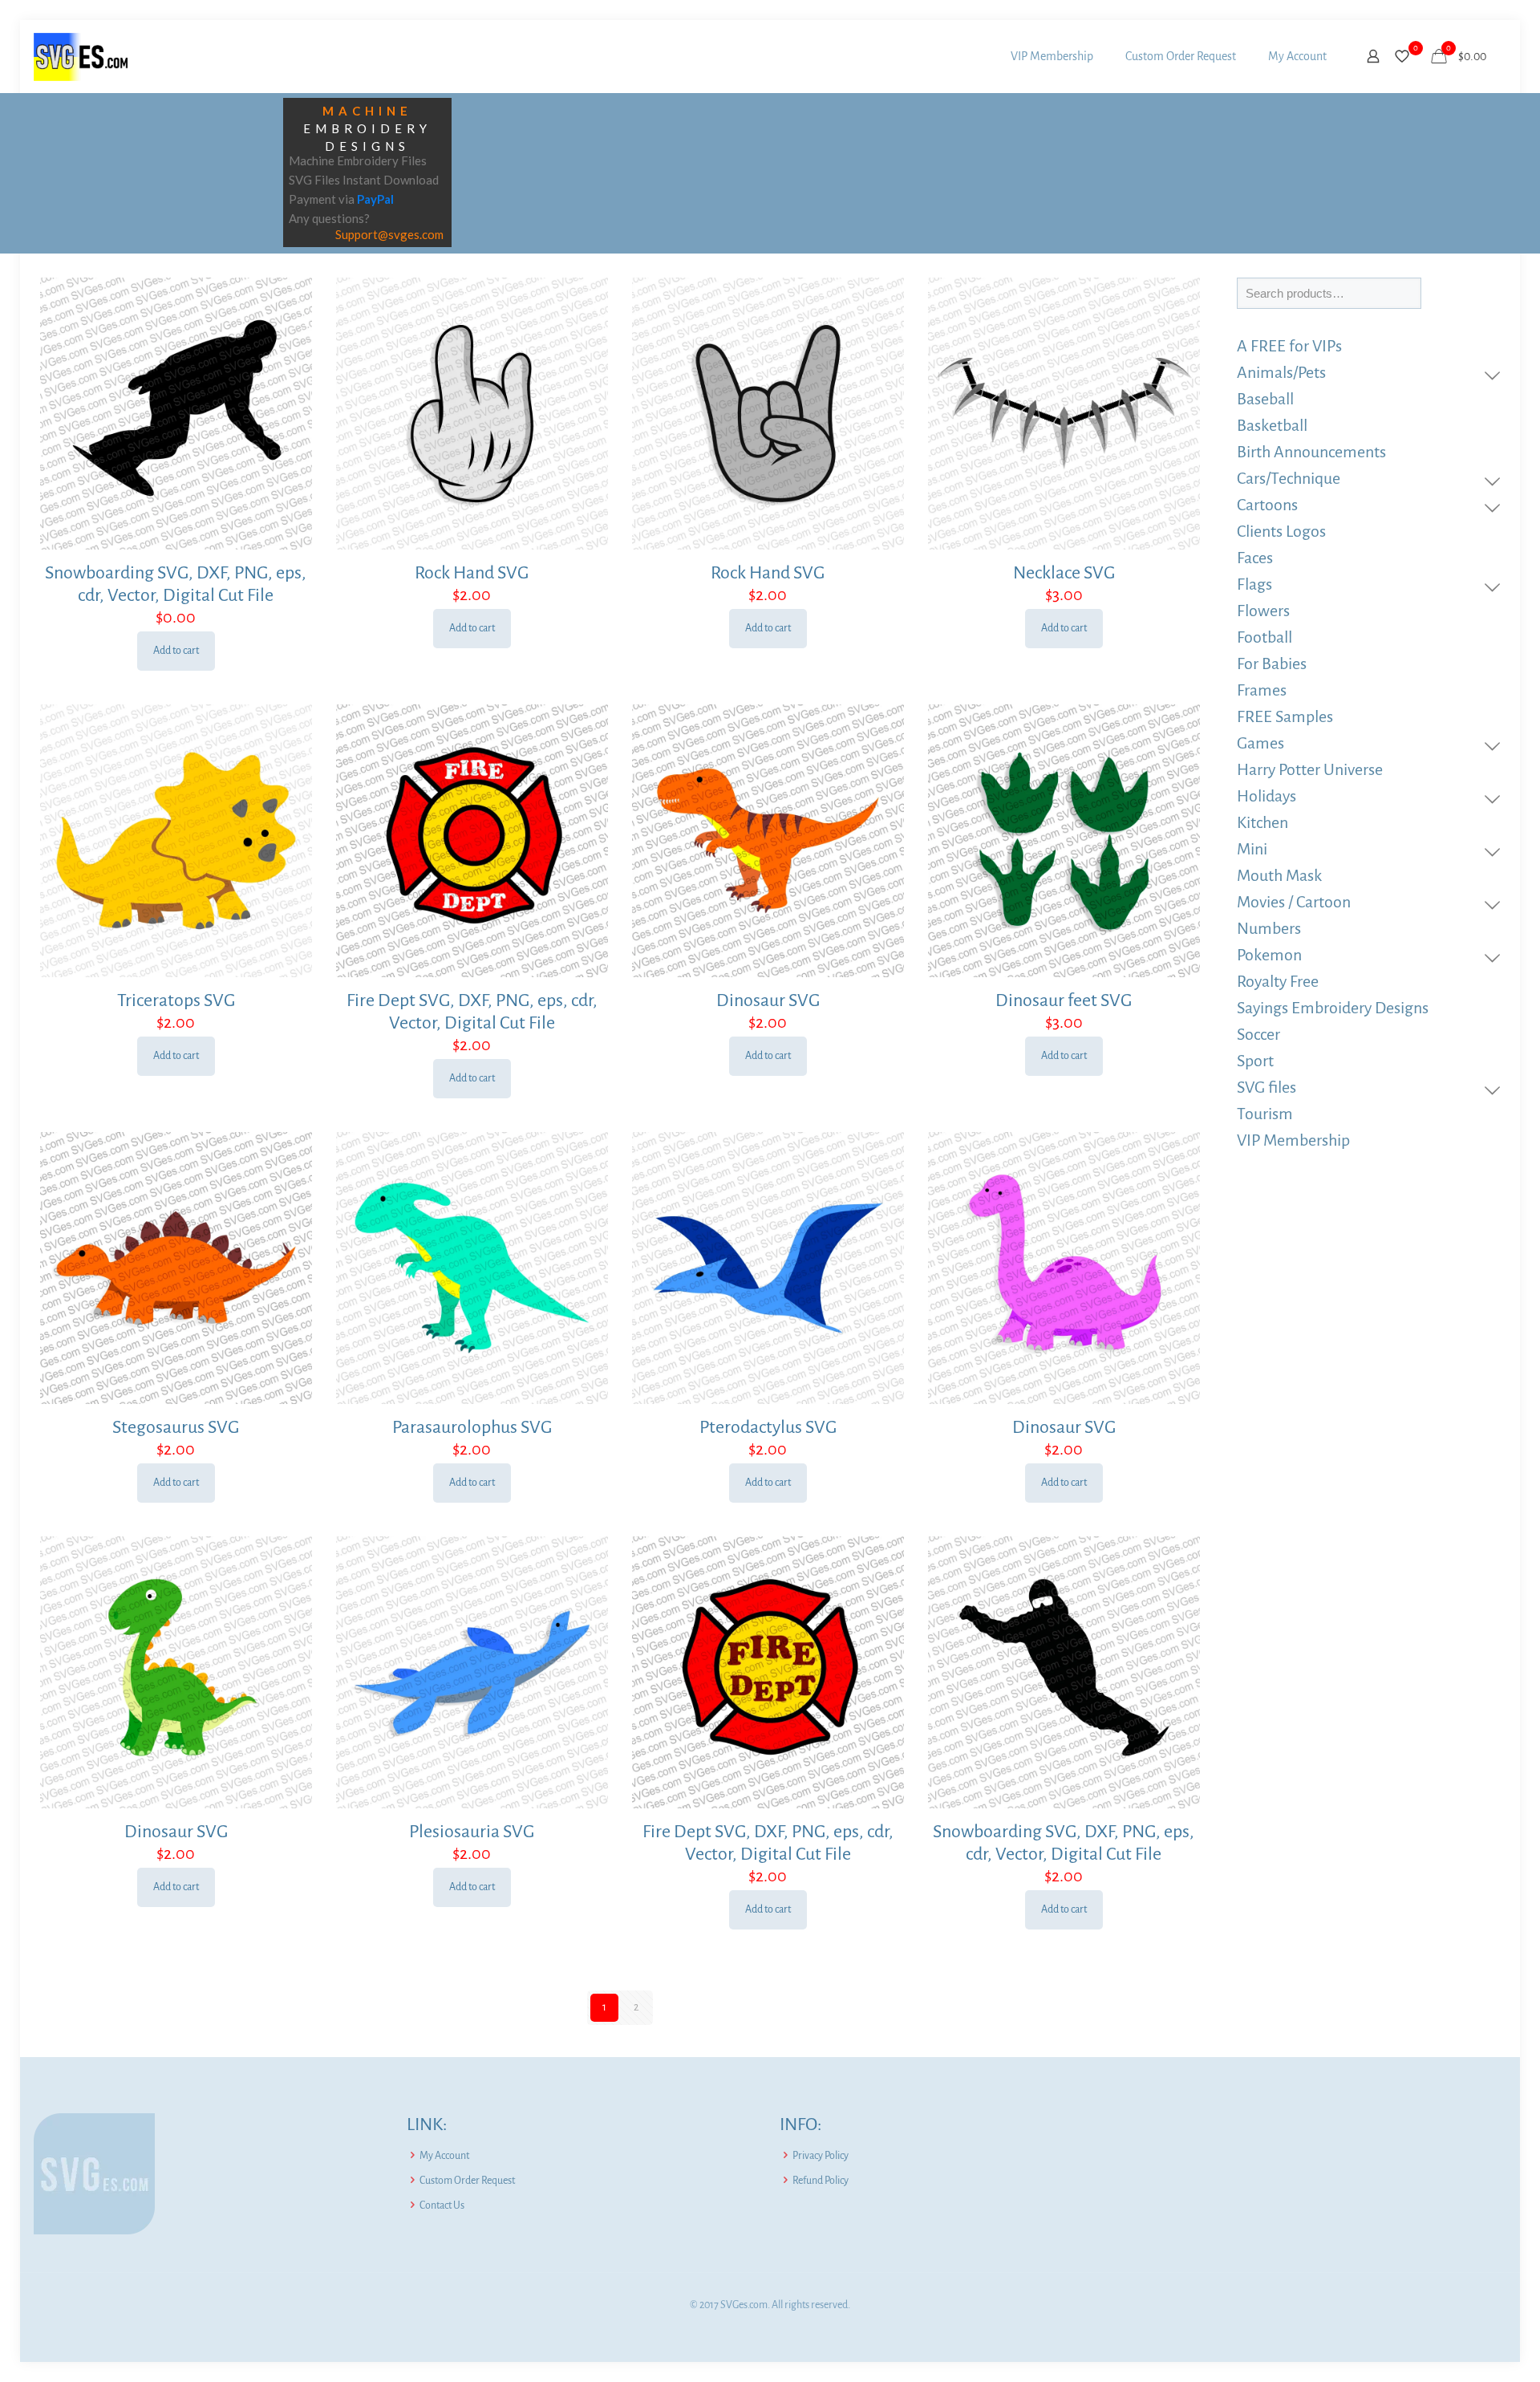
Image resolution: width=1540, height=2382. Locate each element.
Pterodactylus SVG (768, 1427)
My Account (444, 2156)
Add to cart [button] (176, 651)
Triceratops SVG (176, 1000)
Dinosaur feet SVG (1064, 1000)
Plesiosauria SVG (472, 1832)
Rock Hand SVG (472, 573)
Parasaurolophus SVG (472, 1427)
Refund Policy (821, 2181)
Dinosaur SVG (768, 1000)
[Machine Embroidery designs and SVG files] (81, 56)
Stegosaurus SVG (176, 1427)
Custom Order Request (467, 2181)
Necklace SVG (1064, 573)
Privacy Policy (821, 2156)
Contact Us (442, 2205)
